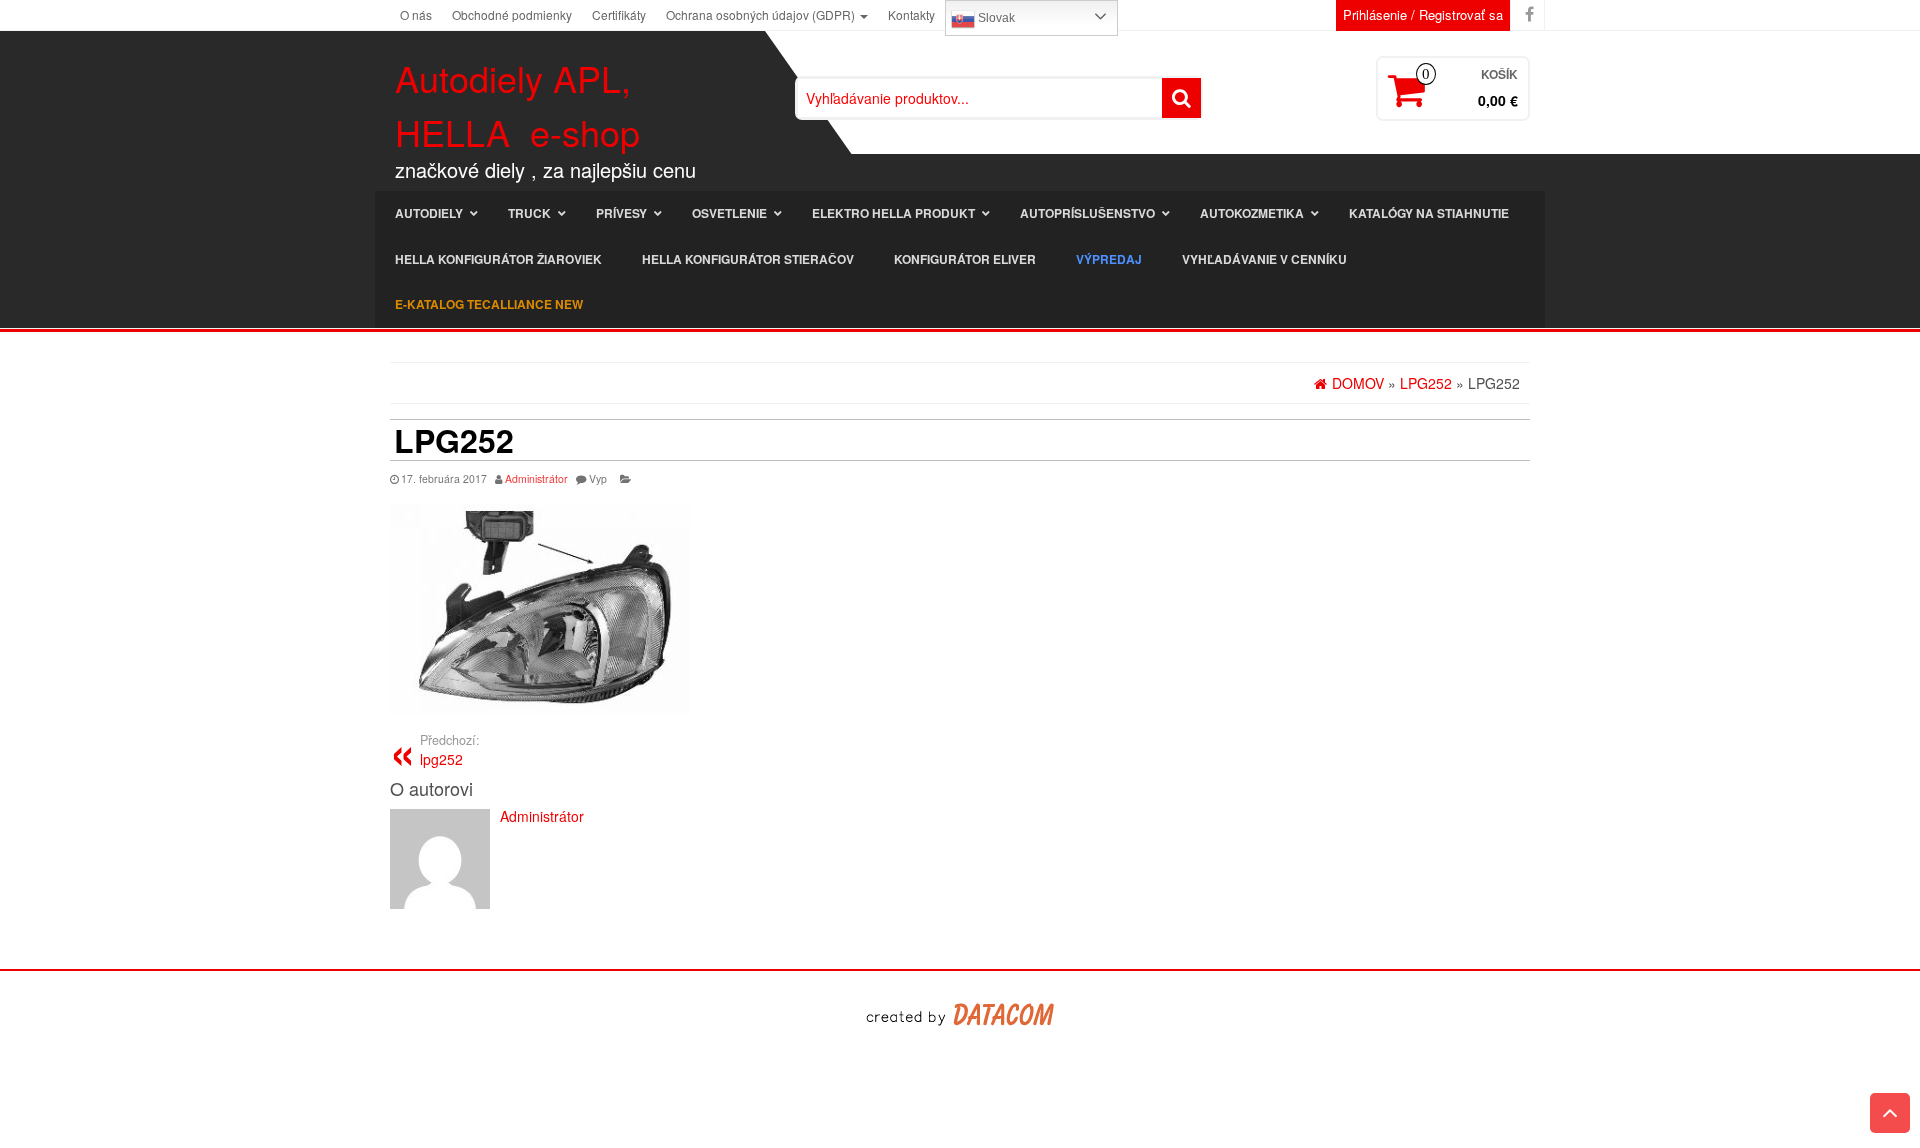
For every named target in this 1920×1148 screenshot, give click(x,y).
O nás (416, 14)
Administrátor (536, 478)
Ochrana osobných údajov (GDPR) (762, 14)
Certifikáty (619, 14)
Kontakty (911, 14)
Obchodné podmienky (512, 14)
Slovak (995, 18)
